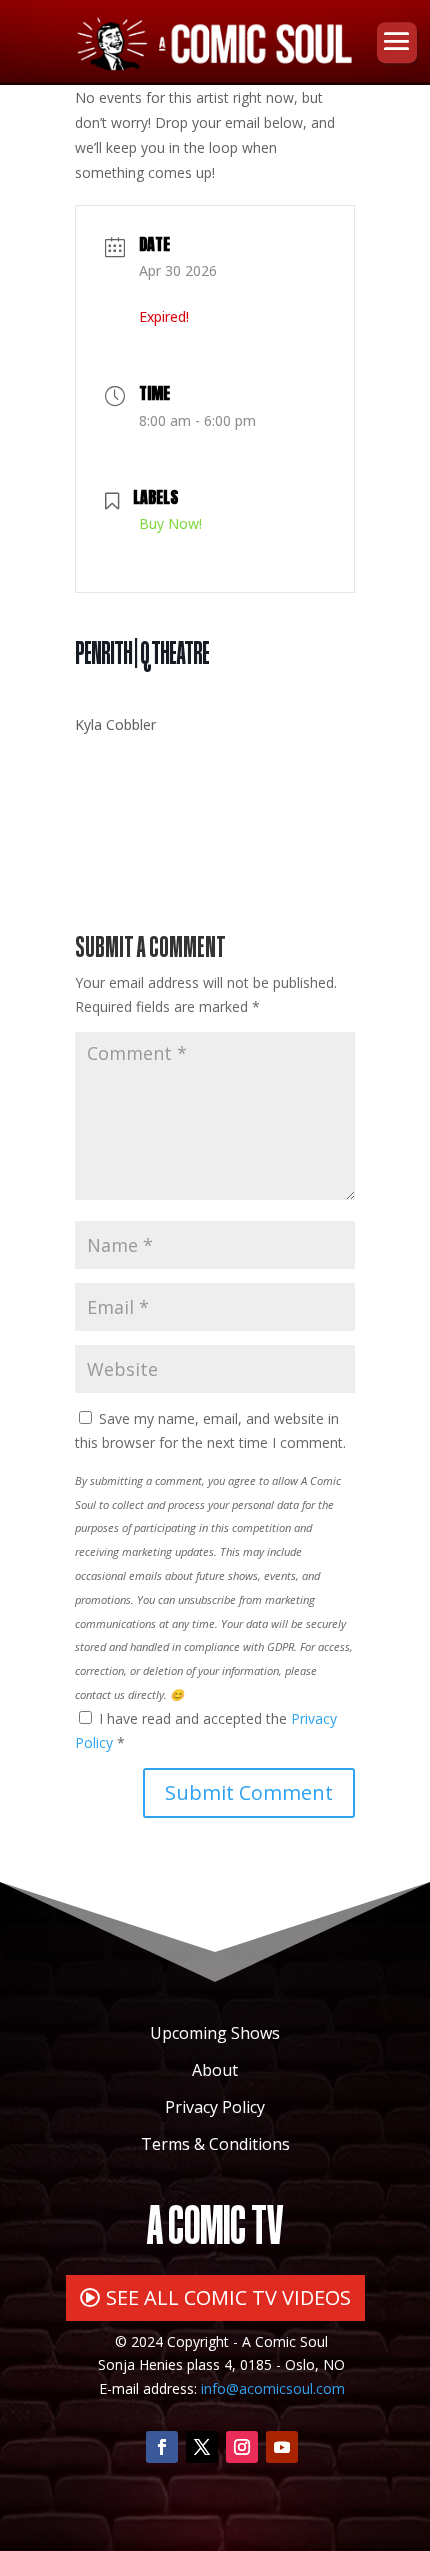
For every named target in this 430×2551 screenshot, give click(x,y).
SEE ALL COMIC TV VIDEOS (228, 2297)
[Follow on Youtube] (282, 2447)
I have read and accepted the (206, 1730)
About (215, 2070)
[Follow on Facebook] (162, 2447)
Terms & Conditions (215, 2144)
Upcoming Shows (215, 2033)
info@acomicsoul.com (273, 2388)
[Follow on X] (202, 2447)
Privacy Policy (215, 2107)
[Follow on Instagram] (242, 2447)
